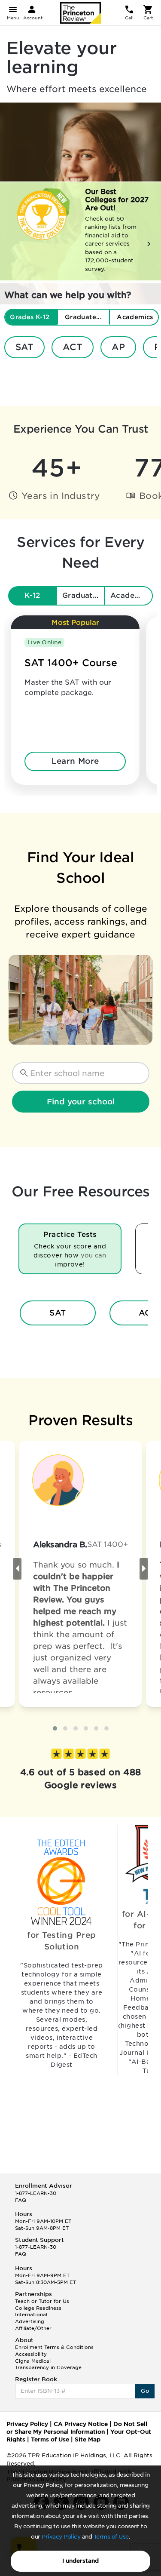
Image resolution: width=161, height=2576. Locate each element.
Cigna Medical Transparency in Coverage (48, 2364)
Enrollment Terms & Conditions (54, 2347)
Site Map (88, 2439)
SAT (24, 347)
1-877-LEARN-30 (36, 2193)
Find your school (81, 1102)
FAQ (21, 2200)
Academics (131, 595)
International (31, 2315)
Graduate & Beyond (84, 595)
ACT (73, 347)
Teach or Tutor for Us (42, 2301)
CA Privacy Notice (81, 2424)
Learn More (75, 761)
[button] (55, 1728)
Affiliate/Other (33, 2328)
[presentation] (17, 1569)
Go (145, 2391)
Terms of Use (111, 2537)
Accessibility (31, 2354)
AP (118, 347)
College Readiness (38, 2308)
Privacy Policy (61, 2537)
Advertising (30, 2321)
